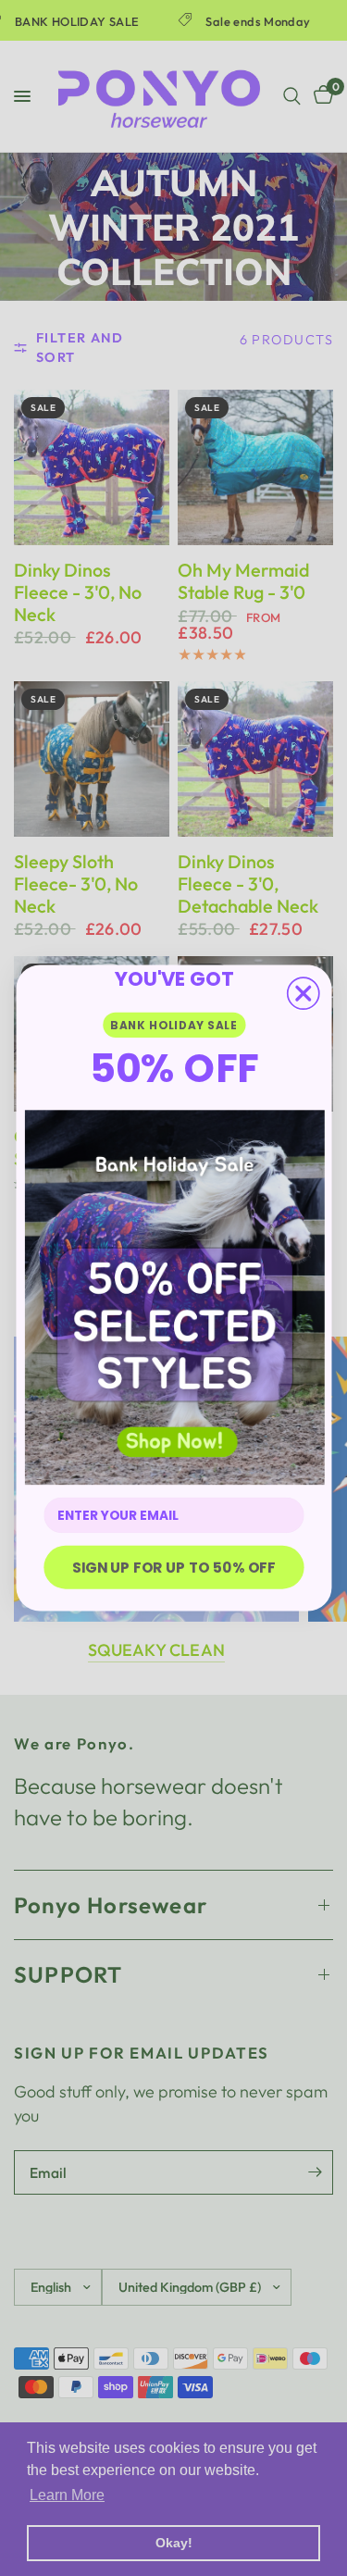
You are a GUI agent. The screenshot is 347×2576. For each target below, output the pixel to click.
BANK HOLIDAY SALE (173, 1025)
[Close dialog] (303, 993)
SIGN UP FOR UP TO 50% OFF (173, 1567)
